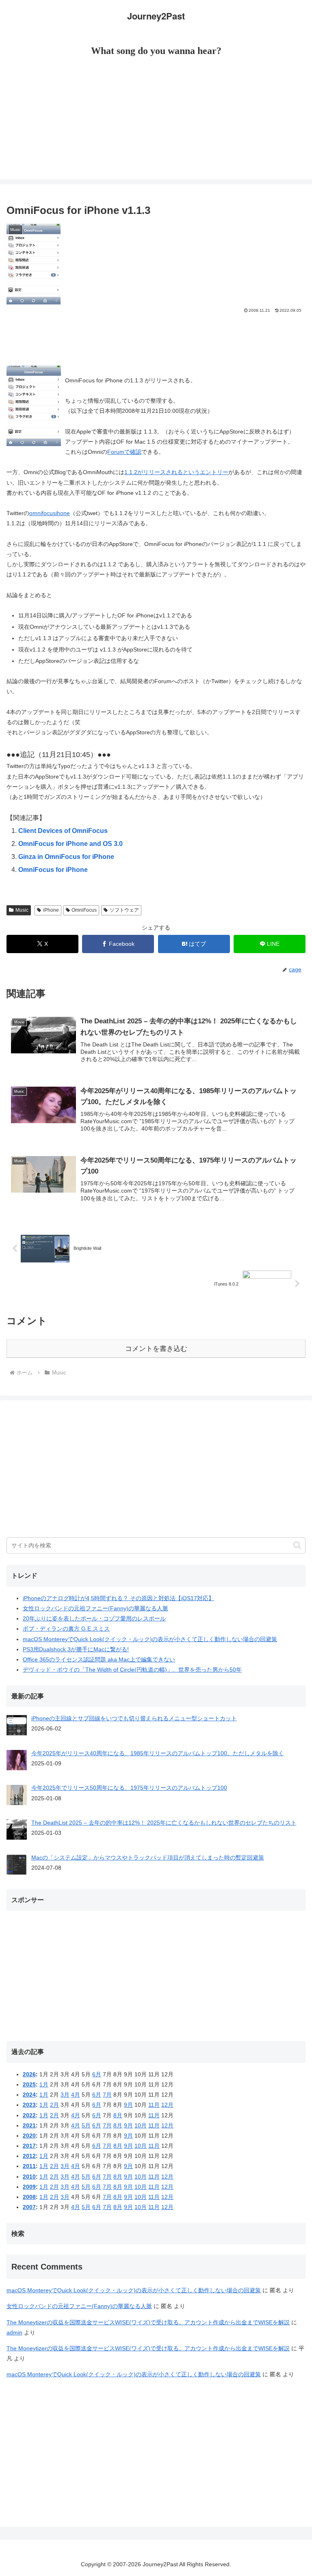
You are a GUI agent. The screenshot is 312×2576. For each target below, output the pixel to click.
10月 (141, 2125)
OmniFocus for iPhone (53, 870)
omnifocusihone (50, 513)
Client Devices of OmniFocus (63, 831)
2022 (29, 2115)
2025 (29, 2084)
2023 (29, 2105)
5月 (86, 2125)
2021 (29, 2125)
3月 (65, 2095)
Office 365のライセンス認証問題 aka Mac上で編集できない (99, 1659)
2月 (54, 2105)
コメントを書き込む (156, 1349)
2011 (29, 2166)
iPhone (51, 910)
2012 (29, 2156)
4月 (76, 2095)
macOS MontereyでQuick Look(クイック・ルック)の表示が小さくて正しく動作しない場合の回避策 (150, 1639)
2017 (29, 2146)
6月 (97, 2074)
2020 (29, 2136)
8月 (118, 2115)
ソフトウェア (124, 910)
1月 (44, 2084)
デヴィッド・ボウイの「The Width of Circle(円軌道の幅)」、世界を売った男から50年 (132, 1670)
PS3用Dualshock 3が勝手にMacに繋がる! (76, 1649)
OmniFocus (84, 910)
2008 (29, 2197)
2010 (29, 2177)
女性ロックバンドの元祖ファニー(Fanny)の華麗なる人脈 (95, 1608)
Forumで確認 (124, 452)
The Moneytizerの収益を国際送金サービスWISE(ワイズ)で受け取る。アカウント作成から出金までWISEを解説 (148, 2322)
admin (14, 2332)
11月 (154, 2105)
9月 (128, 2105)
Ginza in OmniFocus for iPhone (66, 857)
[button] (297, 1545)
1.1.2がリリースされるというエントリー (176, 472)
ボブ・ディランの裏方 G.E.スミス (66, 1629)
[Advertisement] (156, 123)
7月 (107, 2095)
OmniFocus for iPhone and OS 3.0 (70, 844)
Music (22, 910)
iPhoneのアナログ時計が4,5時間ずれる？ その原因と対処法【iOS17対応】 (118, 1598)
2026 (29, 2074)
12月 (167, 2105)
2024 (29, 2095)
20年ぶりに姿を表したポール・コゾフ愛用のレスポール (94, 1618)
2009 (29, 2187)
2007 (29, 2207)
